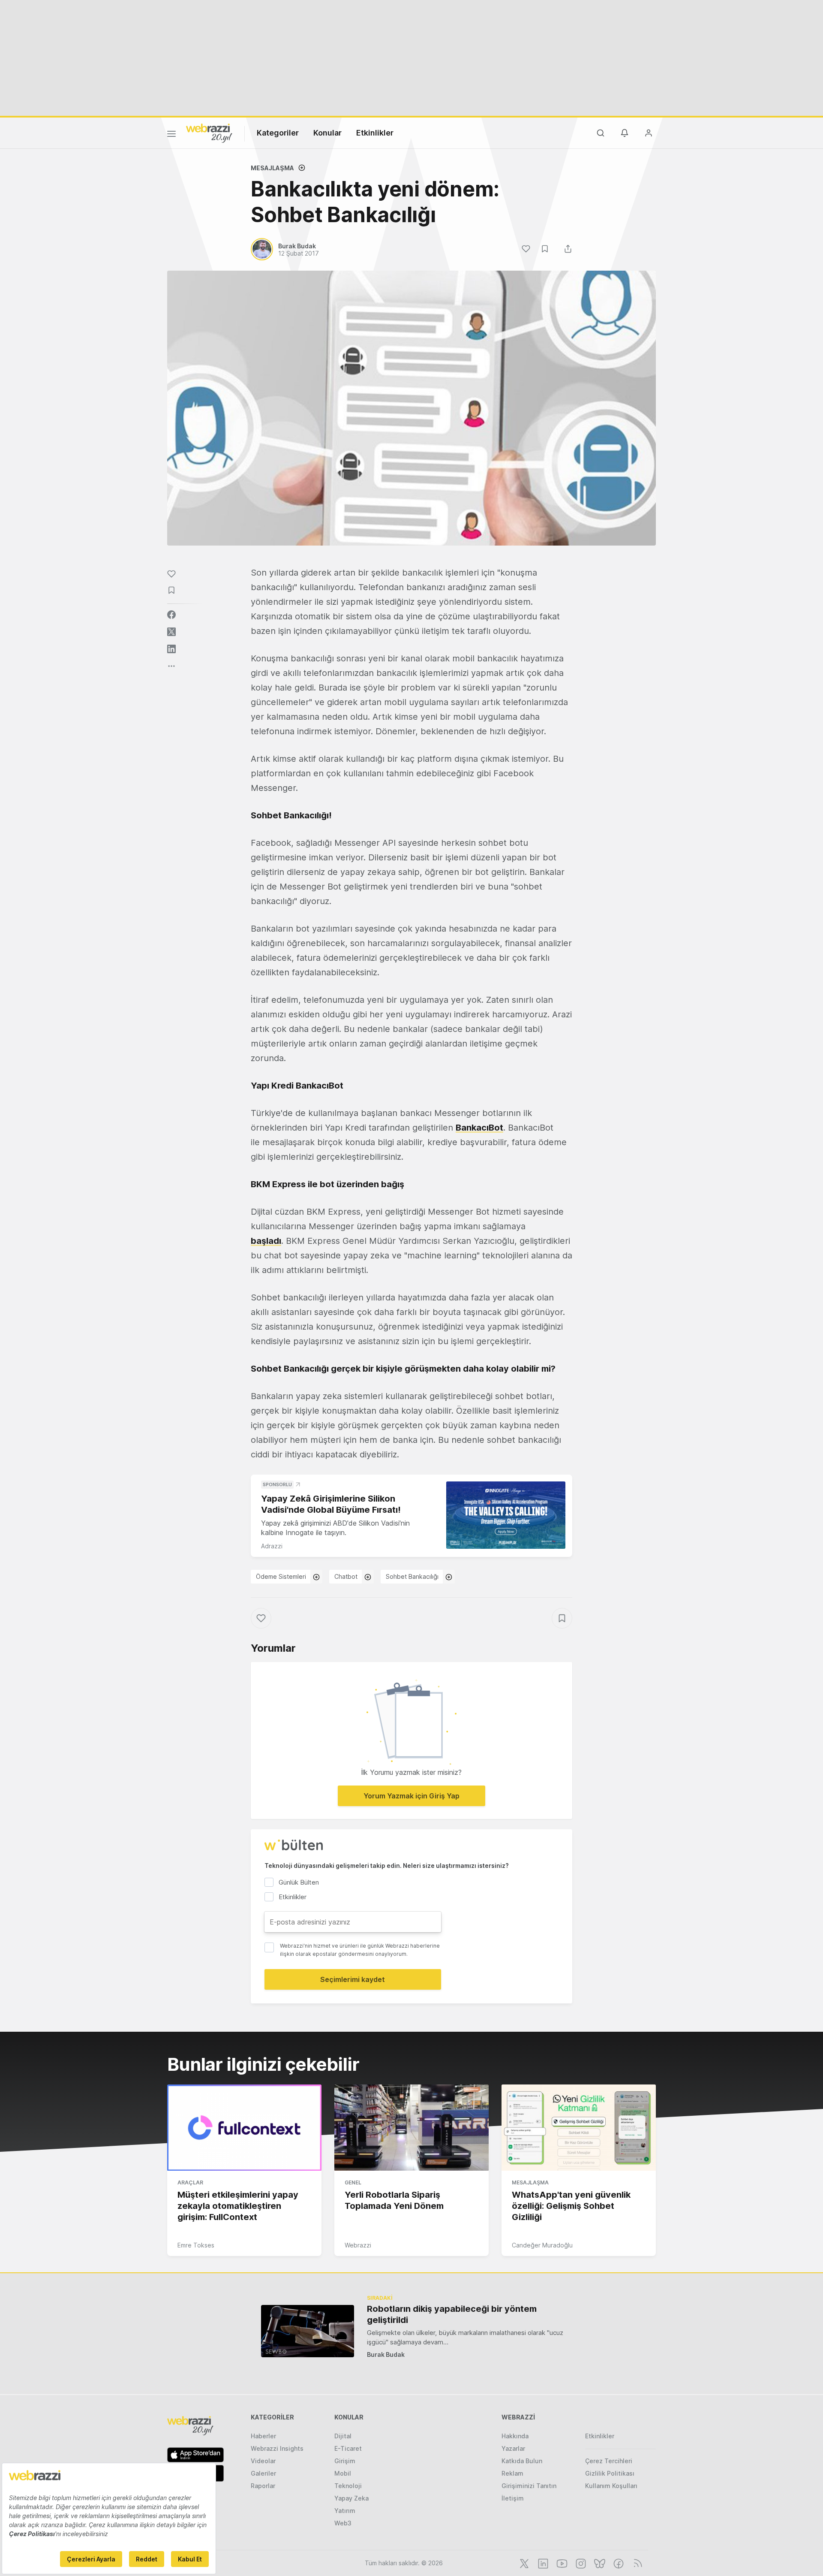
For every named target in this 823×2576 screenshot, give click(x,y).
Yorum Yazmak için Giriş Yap (411, 1796)
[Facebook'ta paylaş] (171, 615)
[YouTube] (561, 2563)
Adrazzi (272, 1546)
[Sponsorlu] (506, 1515)
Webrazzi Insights (277, 2448)
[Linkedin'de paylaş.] (171, 649)
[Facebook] (618, 2563)
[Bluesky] (599, 2563)
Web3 (343, 2523)
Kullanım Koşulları (611, 2486)
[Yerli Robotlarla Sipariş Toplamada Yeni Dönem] (411, 2128)
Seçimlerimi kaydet (353, 1979)
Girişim (345, 2461)
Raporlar (263, 2486)
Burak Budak (386, 2354)
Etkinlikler (375, 133)
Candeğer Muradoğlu (542, 2245)
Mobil (343, 2473)
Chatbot (346, 1576)
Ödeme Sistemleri (281, 1576)
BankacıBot (479, 1128)
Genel (353, 2182)
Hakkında (515, 2436)
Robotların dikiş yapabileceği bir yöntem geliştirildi (452, 2314)
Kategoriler (278, 133)
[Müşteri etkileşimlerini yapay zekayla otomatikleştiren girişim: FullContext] (244, 2128)
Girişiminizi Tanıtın (529, 2486)
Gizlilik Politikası (610, 2473)
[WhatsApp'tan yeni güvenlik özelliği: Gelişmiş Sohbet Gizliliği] (579, 2128)
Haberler (263, 2436)
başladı (266, 1241)
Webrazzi (358, 2245)
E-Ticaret (348, 2448)
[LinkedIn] (542, 2563)
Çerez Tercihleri (609, 2461)
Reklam (512, 2473)
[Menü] (171, 135)
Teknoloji (348, 2486)
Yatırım (345, 2511)
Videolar (263, 2461)
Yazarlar (513, 2448)
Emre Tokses (196, 2245)
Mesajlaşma (272, 168)
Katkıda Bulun (522, 2461)
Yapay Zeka (351, 2498)
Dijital (343, 2436)
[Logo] (209, 133)
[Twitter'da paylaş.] (171, 632)
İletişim (513, 2498)
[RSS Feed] (636, 2563)
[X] (523, 2563)
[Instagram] (580, 2563)
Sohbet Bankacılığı (412, 1576)
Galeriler (263, 2473)
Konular (327, 133)
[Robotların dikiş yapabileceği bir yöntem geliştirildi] (308, 2331)
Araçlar (190, 2182)
